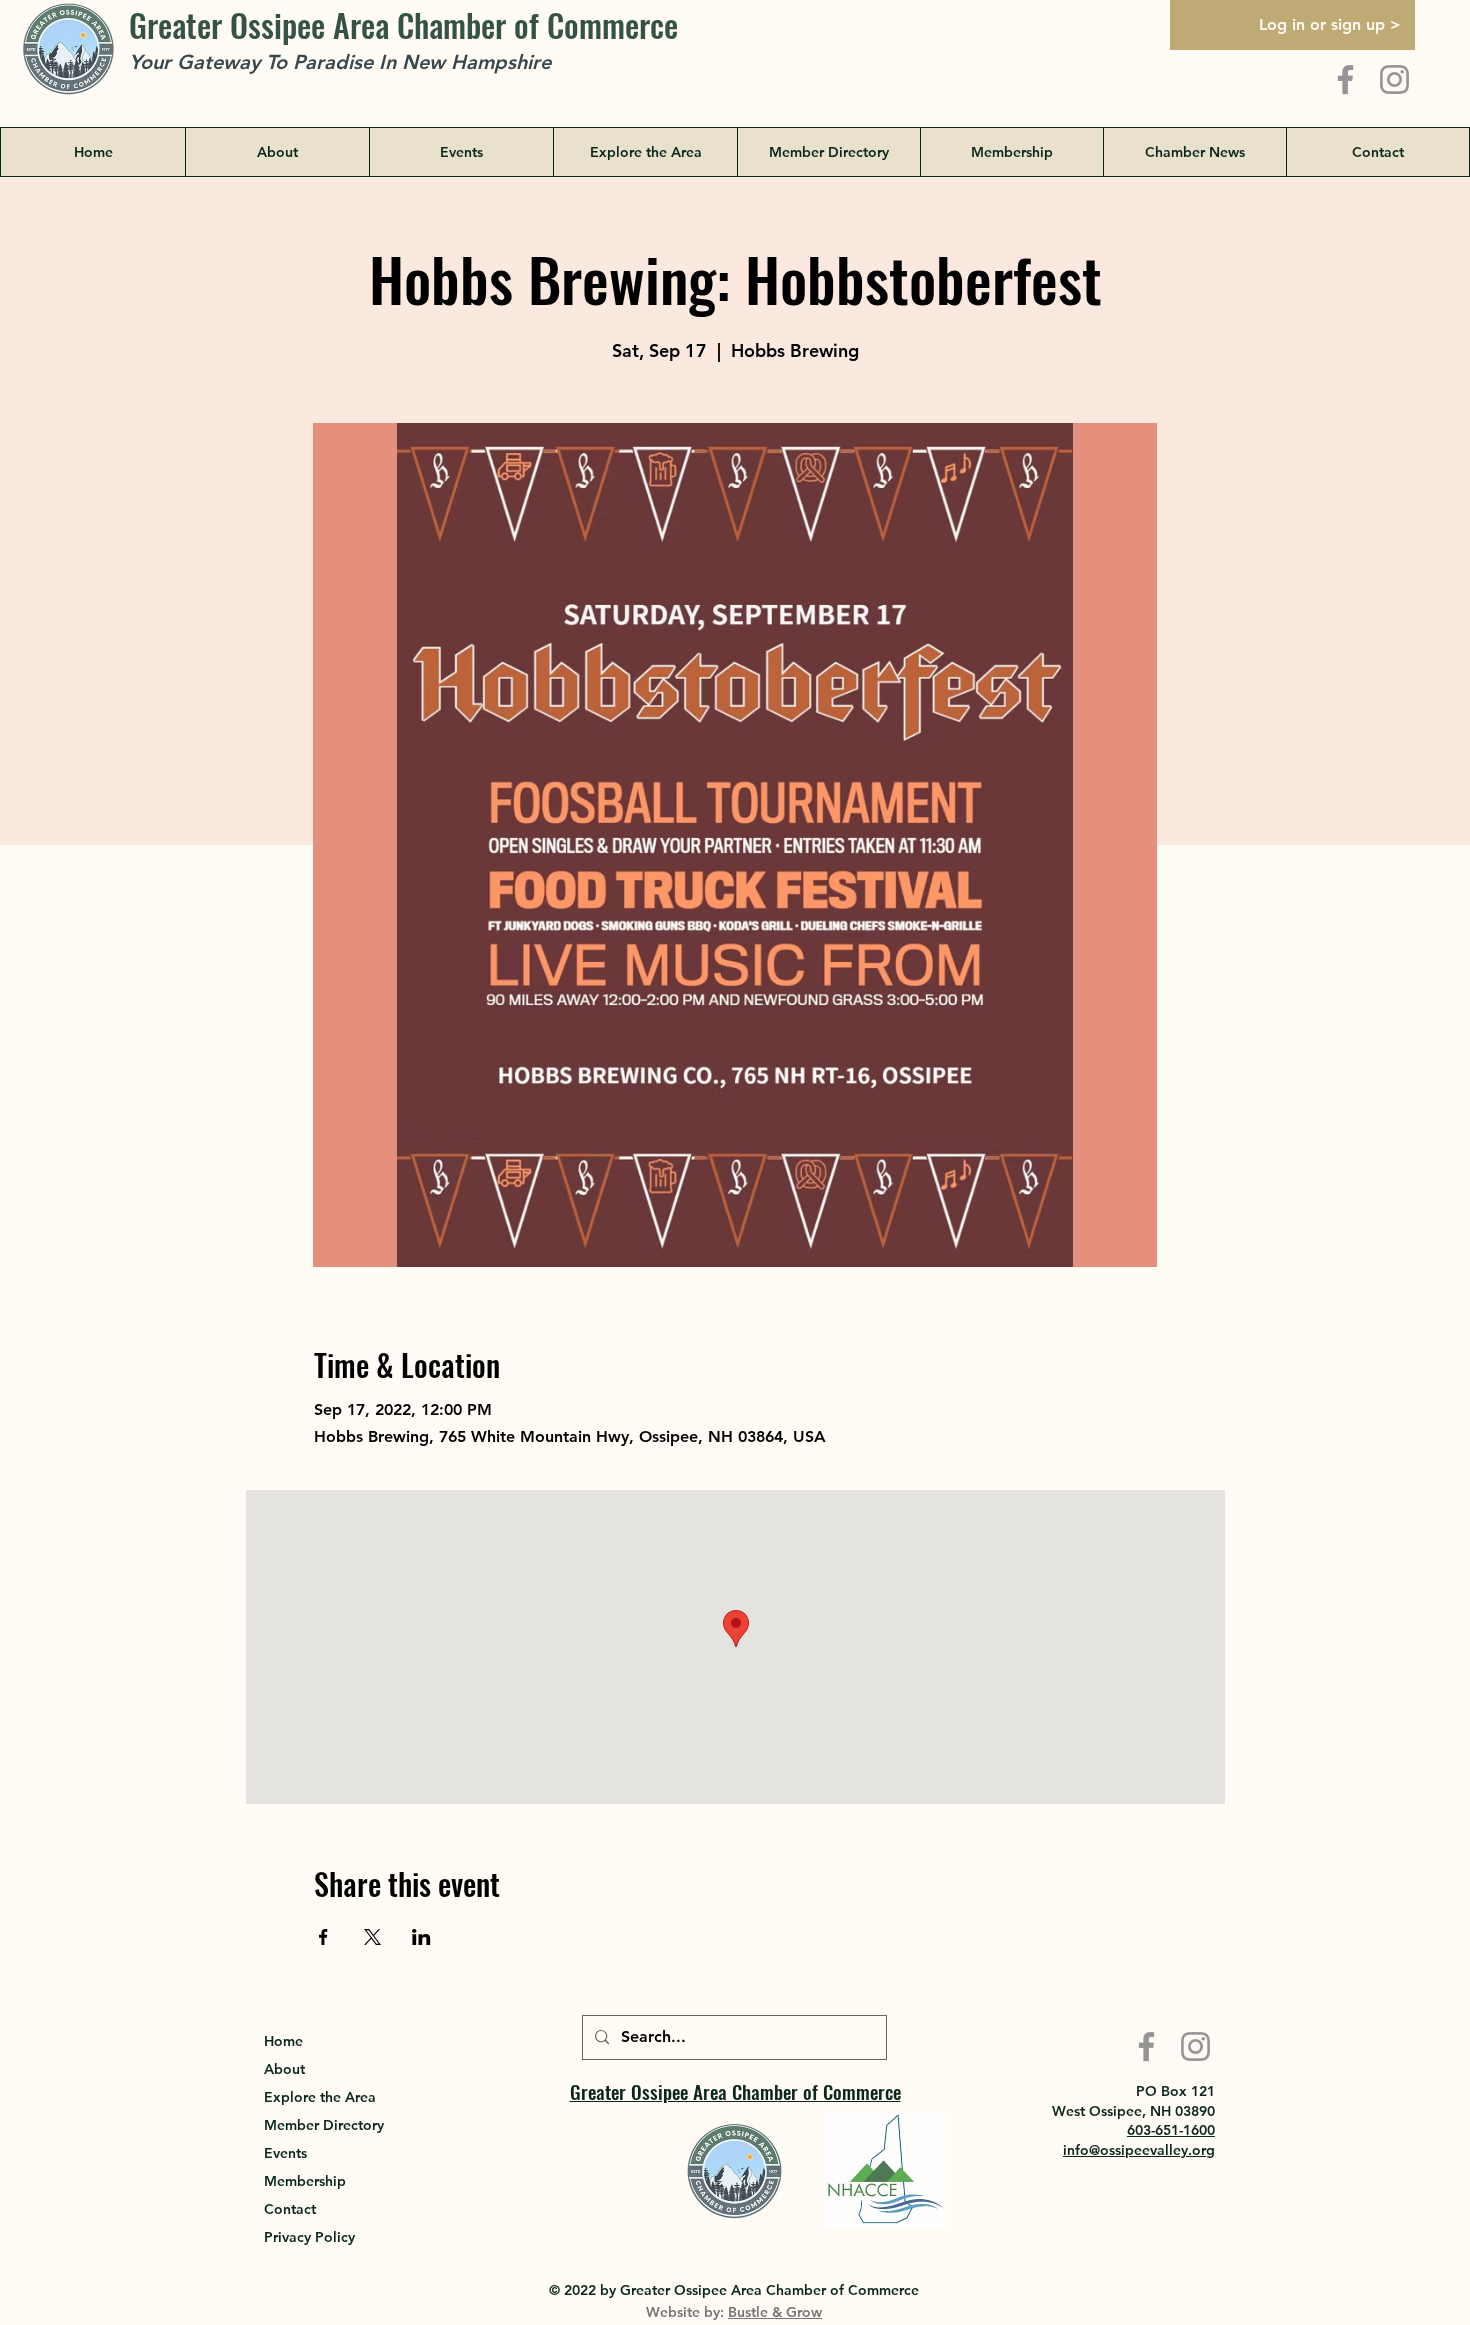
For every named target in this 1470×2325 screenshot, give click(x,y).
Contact (290, 2209)
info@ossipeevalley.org (1139, 2150)
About (284, 2069)
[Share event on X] (372, 1937)
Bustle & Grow (775, 2312)
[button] (645, 152)
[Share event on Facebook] (323, 1937)
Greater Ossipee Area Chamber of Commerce (403, 24)
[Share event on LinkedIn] (421, 1937)
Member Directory (324, 2125)
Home (283, 2041)
